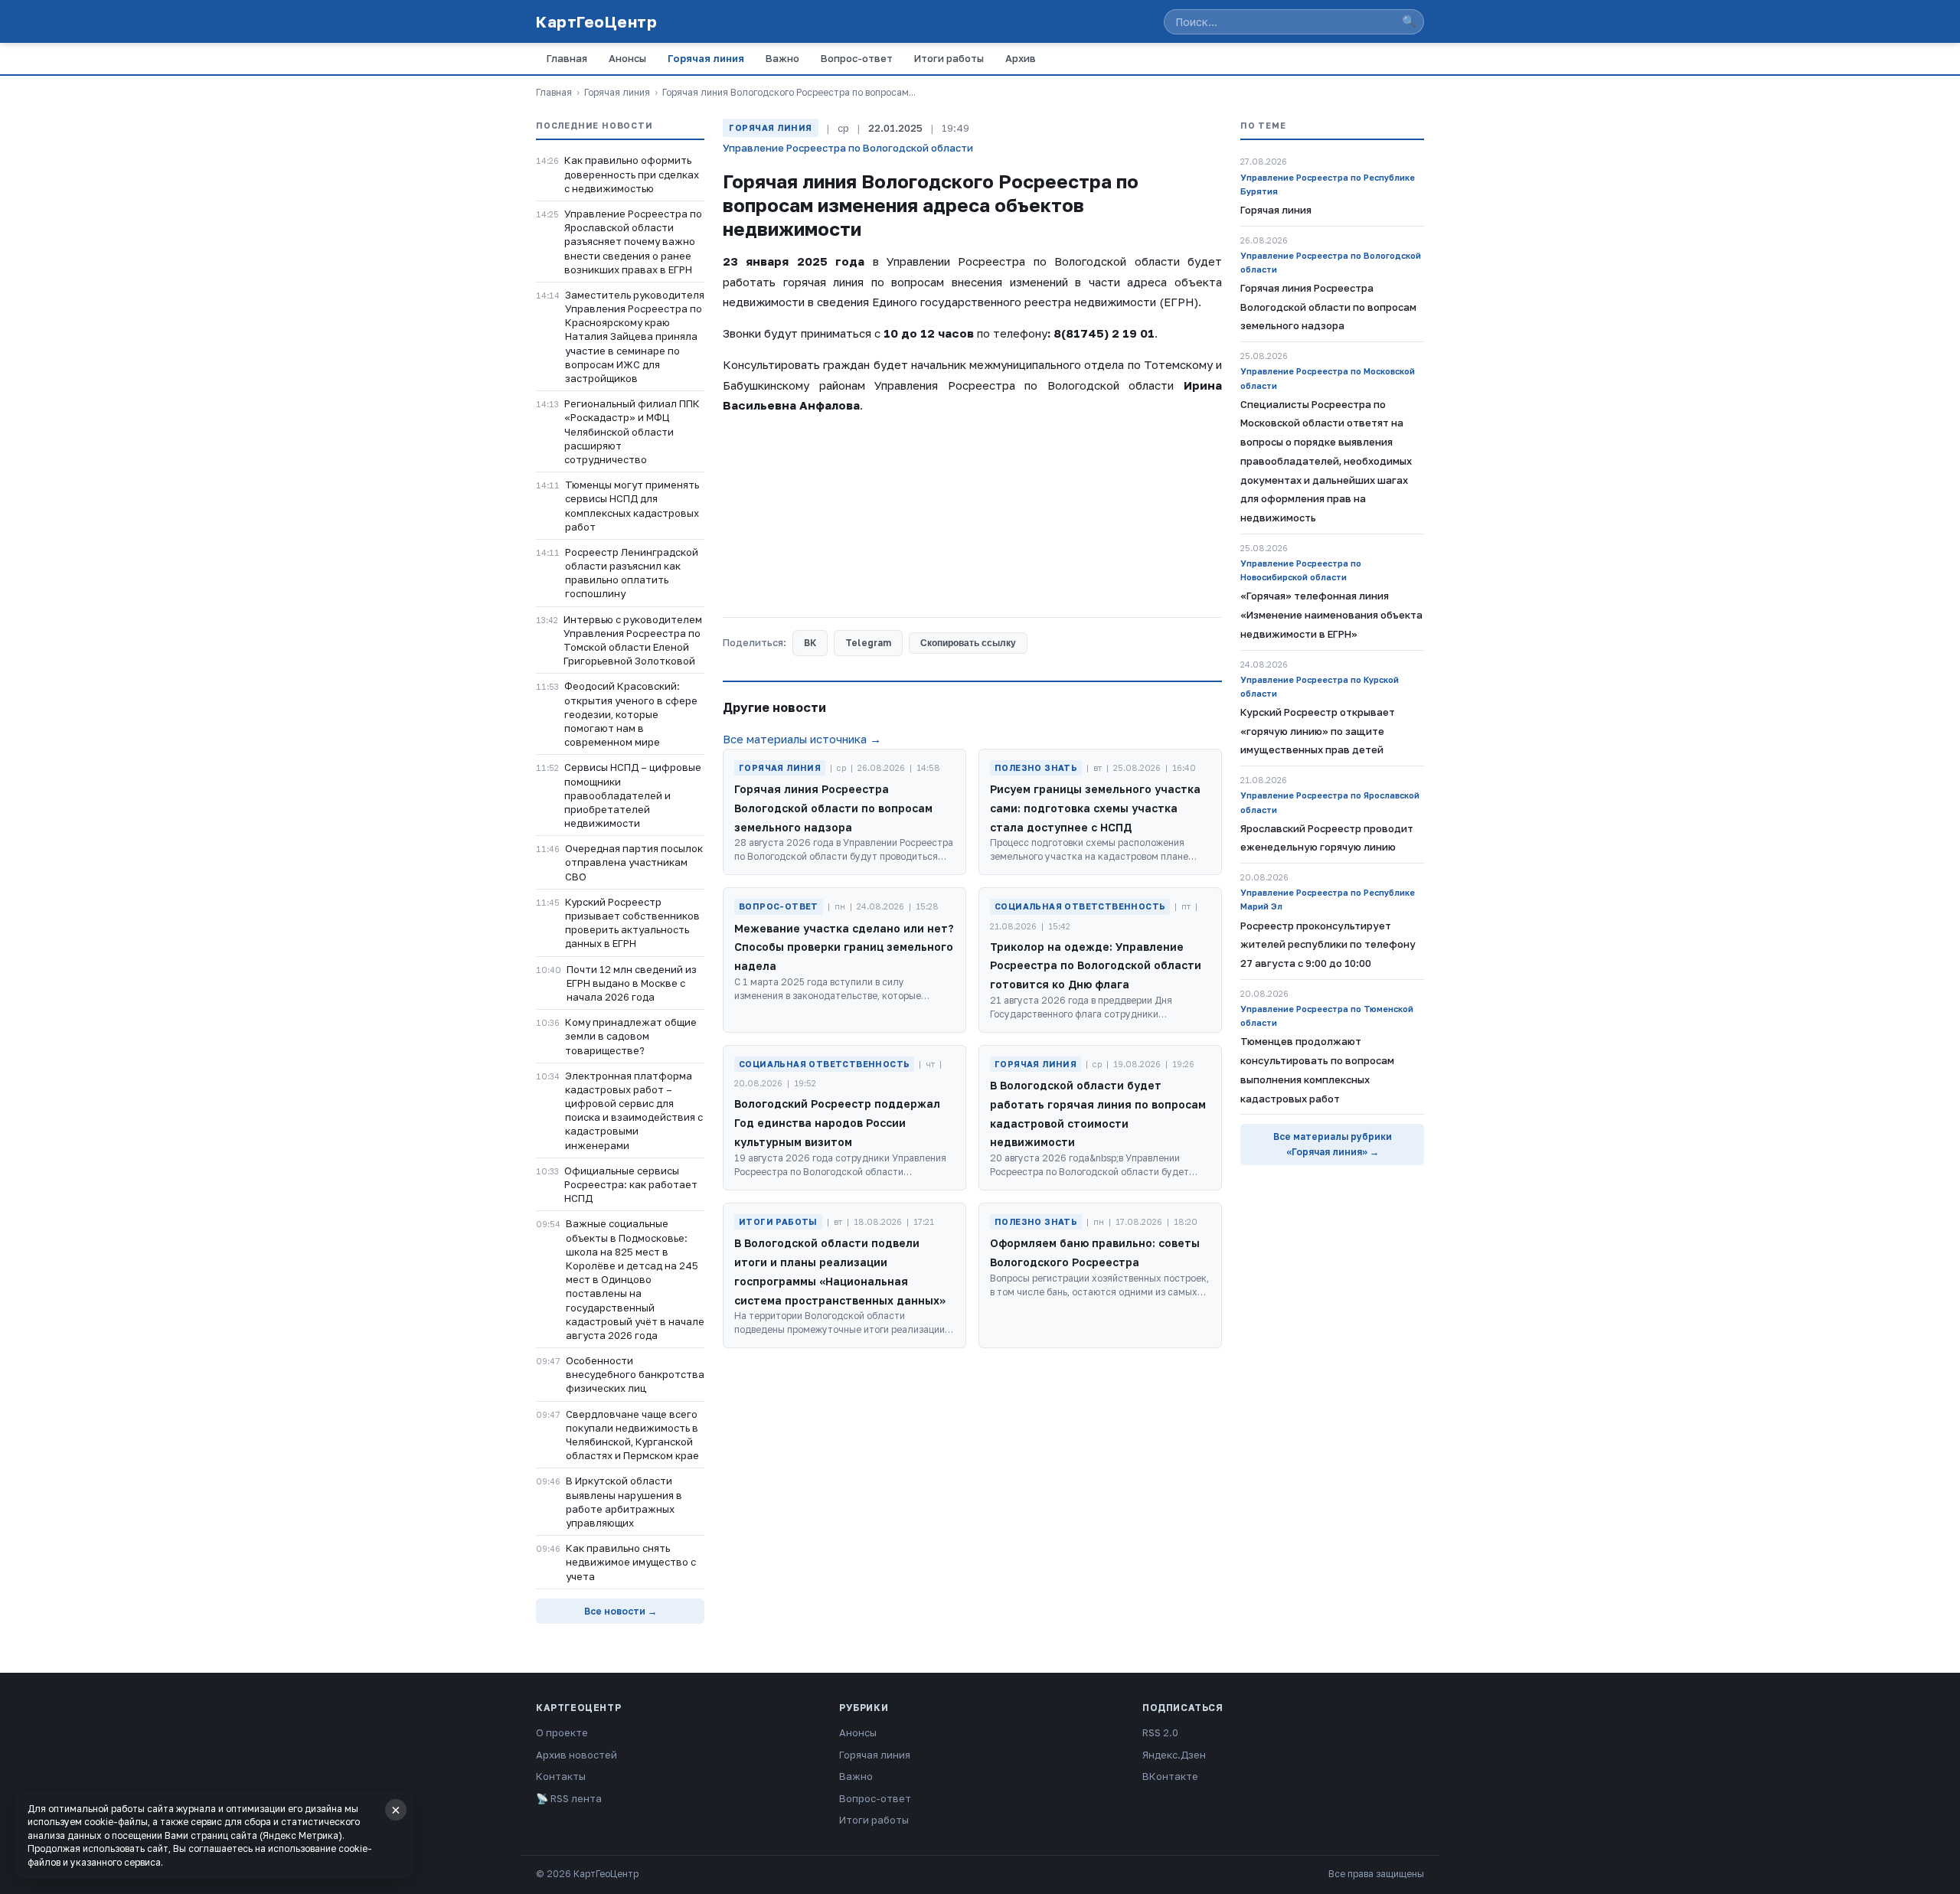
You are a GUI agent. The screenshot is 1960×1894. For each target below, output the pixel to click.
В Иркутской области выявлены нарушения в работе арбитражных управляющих (624, 1502)
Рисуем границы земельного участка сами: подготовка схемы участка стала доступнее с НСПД (1095, 808)
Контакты (561, 1776)
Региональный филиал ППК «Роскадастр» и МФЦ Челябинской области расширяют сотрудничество (632, 431)
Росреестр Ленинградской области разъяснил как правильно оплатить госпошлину (632, 573)
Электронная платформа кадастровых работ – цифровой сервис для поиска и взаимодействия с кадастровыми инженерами (634, 1110)
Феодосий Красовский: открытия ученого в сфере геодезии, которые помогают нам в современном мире (631, 714)
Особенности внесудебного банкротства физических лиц (635, 1374)
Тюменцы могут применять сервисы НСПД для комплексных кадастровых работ (632, 506)
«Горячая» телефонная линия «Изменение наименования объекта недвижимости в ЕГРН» (1331, 615)
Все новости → (621, 1611)
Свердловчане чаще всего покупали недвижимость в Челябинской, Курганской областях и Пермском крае (632, 1435)
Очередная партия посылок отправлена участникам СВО (634, 862)
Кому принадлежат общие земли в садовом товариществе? (631, 1036)
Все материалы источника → (802, 739)
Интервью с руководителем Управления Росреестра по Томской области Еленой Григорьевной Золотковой (633, 640)
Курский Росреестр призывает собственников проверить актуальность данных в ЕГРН (632, 923)
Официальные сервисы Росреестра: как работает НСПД (631, 1184)
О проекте (562, 1732)
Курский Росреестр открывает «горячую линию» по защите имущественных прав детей (1318, 731)
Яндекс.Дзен (1174, 1755)
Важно (782, 58)
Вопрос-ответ (857, 58)
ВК (810, 643)
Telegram (868, 643)
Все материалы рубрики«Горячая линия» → (1333, 1144)
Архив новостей (577, 1755)
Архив (1021, 58)
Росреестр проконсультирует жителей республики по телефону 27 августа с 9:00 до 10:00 (1328, 945)
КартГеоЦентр (596, 21)
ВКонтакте (1170, 1776)
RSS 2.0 (1160, 1732)
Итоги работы (949, 58)
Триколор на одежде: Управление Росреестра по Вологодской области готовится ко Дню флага (1096, 966)
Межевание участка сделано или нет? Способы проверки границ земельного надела (844, 947)
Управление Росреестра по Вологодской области (848, 148)
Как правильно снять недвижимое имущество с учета (631, 1562)
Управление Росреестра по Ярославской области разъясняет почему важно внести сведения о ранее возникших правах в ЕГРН (633, 242)
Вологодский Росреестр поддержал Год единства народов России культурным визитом (837, 1123)
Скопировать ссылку (968, 643)
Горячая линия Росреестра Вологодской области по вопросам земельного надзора (833, 808)
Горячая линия (706, 58)
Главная (567, 58)
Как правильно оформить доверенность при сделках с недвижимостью (632, 174)
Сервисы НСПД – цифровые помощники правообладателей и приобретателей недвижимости (633, 795)
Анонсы (627, 58)
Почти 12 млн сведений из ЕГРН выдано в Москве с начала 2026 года (632, 983)
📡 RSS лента (569, 1798)
